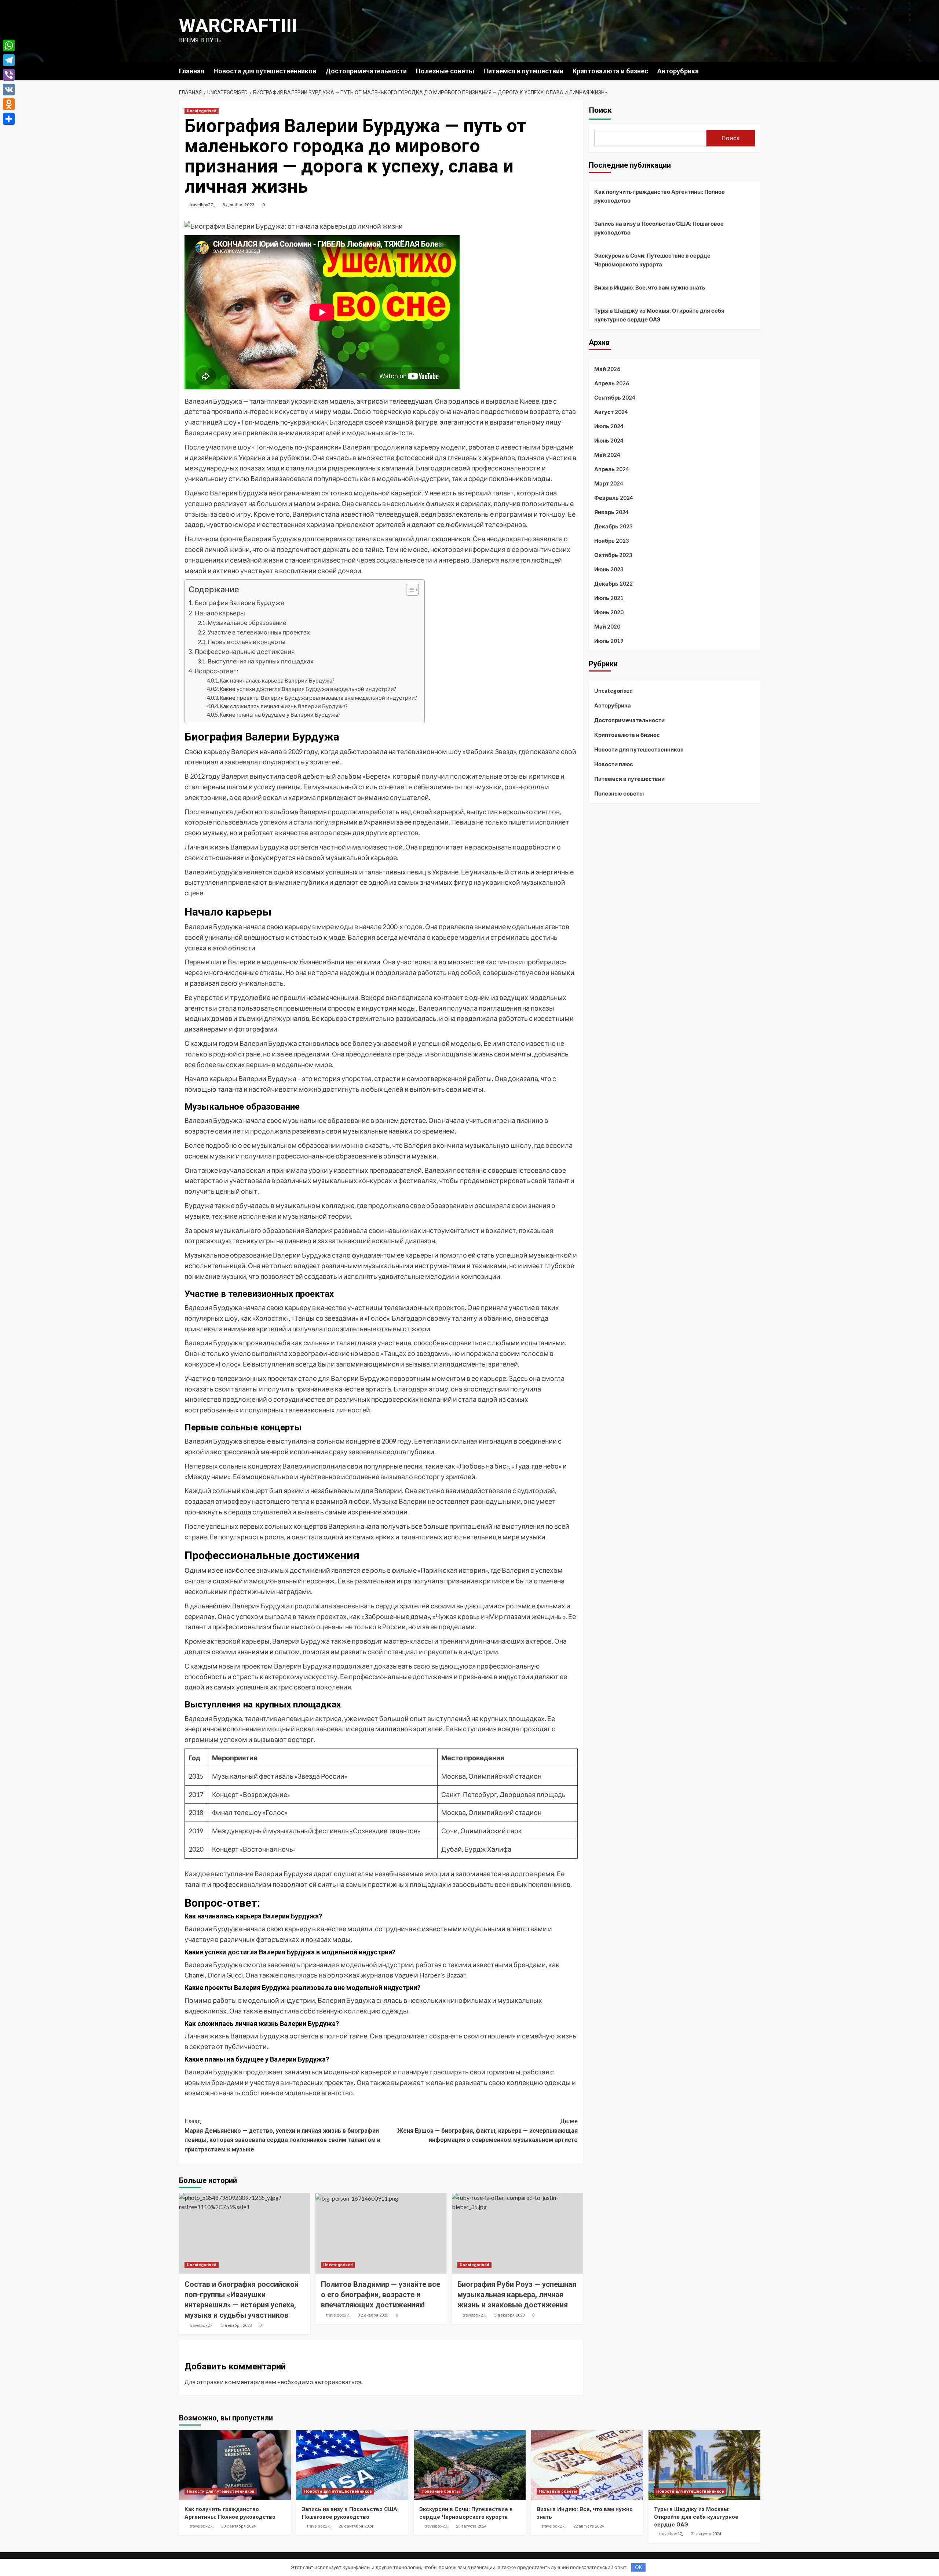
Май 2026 (607, 369)
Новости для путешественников (265, 71)
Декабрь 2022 (613, 583)
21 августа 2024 (706, 2534)
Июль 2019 (609, 641)
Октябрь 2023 (613, 555)
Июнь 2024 (609, 440)
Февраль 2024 (614, 498)
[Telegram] (9, 60)
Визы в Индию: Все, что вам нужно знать (650, 287)
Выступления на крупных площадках (261, 661)
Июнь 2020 (609, 612)
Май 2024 (607, 455)
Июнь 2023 (609, 569)
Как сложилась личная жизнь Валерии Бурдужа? (284, 706)
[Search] (756, 71)
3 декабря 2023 (239, 205)
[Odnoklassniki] (9, 104)
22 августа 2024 (589, 2526)
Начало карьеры (220, 613)
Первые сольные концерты (246, 642)
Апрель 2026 (612, 383)
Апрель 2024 (612, 469)
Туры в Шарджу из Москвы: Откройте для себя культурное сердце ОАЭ (659, 315)
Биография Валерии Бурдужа (240, 603)
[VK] (9, 90)
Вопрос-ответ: (216, 671)
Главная (192, 71)
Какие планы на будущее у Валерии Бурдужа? (280, 715)
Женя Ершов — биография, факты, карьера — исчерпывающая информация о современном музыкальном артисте (487, 2131)
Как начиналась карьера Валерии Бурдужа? (277, 681)
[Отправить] (9, 119)
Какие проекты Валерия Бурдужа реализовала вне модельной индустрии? (318, 698)
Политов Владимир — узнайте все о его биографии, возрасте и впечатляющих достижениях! (381, 2295)
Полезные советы (445, 71)
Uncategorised (202, 111)
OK (638, 2567)
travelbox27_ (202, 205)
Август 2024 (611, 412)
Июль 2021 (609, 598)
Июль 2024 (609, 426)
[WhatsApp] (9, 46)
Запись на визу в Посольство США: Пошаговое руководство (659, 228)
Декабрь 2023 (613, 526)
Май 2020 (607, 626)
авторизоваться (338, 2382)
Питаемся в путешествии (523, 71)
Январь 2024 (611, 512)
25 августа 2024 (471, 2526)
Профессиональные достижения (245, 652)
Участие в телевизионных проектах (259, 632)
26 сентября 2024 (356, 2526)
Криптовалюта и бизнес (610, 71)
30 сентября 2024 (238, 2526)
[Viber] (9, 75)
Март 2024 (609, 483)
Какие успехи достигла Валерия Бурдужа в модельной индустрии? (308, 689)
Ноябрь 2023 (612, 541)
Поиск (600, 110)
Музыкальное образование (247, 623)
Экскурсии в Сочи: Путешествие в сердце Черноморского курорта (652, 260)
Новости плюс (614, 764)
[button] (409, 591)
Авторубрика (678, 71)
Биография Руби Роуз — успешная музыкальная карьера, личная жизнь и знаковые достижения (517, 2295)
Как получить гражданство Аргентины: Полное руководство (660, 196)
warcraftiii (238, 26)
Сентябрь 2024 (615, 397)
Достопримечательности (366, 71)
